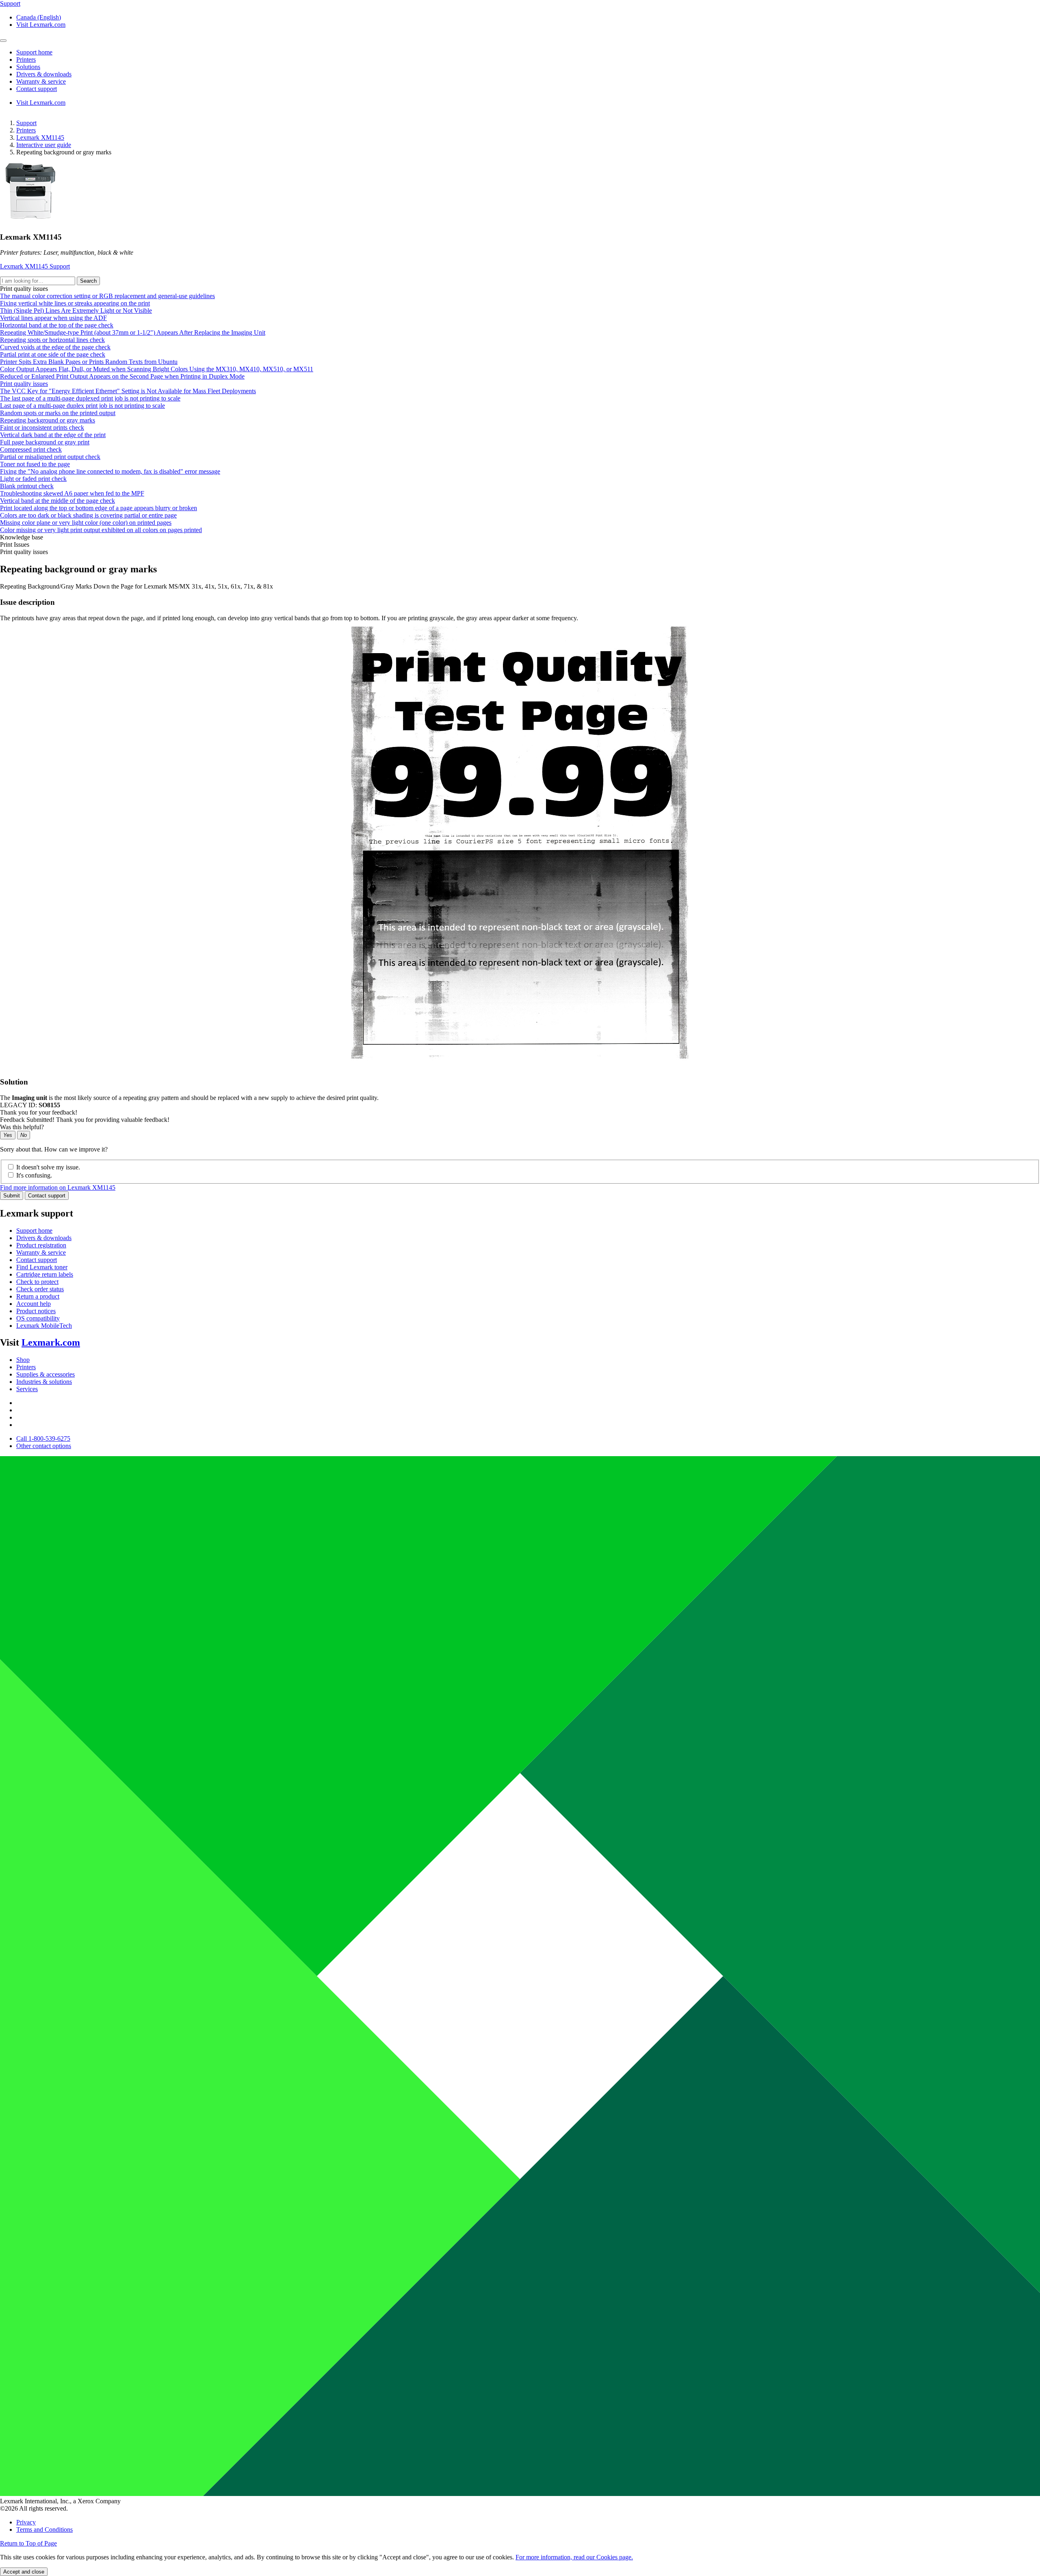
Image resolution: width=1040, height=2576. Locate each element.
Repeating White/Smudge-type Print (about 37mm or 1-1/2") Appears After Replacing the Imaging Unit (133, 332)
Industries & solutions (44, 1382)
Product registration (41, 1245)
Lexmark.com (51, 1342)
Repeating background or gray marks (48, 420)
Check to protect (37, 1282)
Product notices (36, 1311)
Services (27, 1389)
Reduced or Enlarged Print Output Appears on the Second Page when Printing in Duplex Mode (122, 376)
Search (88, 281)
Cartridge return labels (45, 1274)
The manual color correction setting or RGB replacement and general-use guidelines (107, 296)
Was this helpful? (22, 1127)
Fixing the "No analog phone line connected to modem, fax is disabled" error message (110, 471)
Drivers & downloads (44, 1238)
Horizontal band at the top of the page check (57, 325)
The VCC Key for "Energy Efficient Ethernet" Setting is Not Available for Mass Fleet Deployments (128, 391)
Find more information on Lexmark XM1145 (58, 1187)
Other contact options (44, 1446)
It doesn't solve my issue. (48, 1167)
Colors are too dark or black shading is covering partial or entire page (88, 515)
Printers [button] (26, 60)
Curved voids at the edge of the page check (55, 347)
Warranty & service (41, 1252)
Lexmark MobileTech (44, 1326)
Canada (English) (39, 17)
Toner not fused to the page (35, 464)
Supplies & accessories (45, 1374)
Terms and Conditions (44, 2529)
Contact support (47, 1196)
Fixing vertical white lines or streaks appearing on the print (75, 303)
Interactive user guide (44, 145)
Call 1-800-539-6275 (43, 1438)
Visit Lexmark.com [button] (41, 25)
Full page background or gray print (45, 442)
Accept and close (24, 2572)
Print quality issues (24, 384)
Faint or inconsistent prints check (42, 428)
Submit (12, 1196)
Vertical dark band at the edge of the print (53, 435)
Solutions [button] (28, 67)
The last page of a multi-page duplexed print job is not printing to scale (90, 398)
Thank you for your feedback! (39, 1112)
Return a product (38, 1296)
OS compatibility (38, 1318)
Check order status (40, 1289)
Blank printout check (27, 486)
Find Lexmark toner (42, 1267)
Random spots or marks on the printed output (58, 413)
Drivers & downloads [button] (44, 74)
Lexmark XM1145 (40, 137)
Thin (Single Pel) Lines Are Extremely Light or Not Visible (76, 311)
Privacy (26, 2522)
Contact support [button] (37, 89)
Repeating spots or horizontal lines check (52, 340)
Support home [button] (34, 52)
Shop (23, 1360)
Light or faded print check (33, 479)
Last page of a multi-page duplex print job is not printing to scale (82, 406)
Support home (34, 1231)
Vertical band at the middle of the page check (57, 501)
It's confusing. (34, 1175)
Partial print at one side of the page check (53, 354)
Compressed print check (31, 449)
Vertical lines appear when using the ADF (53, 318)
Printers (26, 130)
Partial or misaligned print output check (50, 457)
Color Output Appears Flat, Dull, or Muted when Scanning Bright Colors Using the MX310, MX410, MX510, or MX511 (157, 369)
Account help (34, 1304)
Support (26, 123)
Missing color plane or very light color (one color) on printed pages (86, 523)
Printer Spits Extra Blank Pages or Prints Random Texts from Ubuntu (89, 362)
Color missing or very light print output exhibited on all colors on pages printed (101, 530)
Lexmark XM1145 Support (35, 266)
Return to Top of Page (28, 2543)
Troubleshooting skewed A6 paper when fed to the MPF (72, 493)
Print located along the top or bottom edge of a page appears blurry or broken (99, 508)
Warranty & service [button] (41, 81)
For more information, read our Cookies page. (574, 2557)
